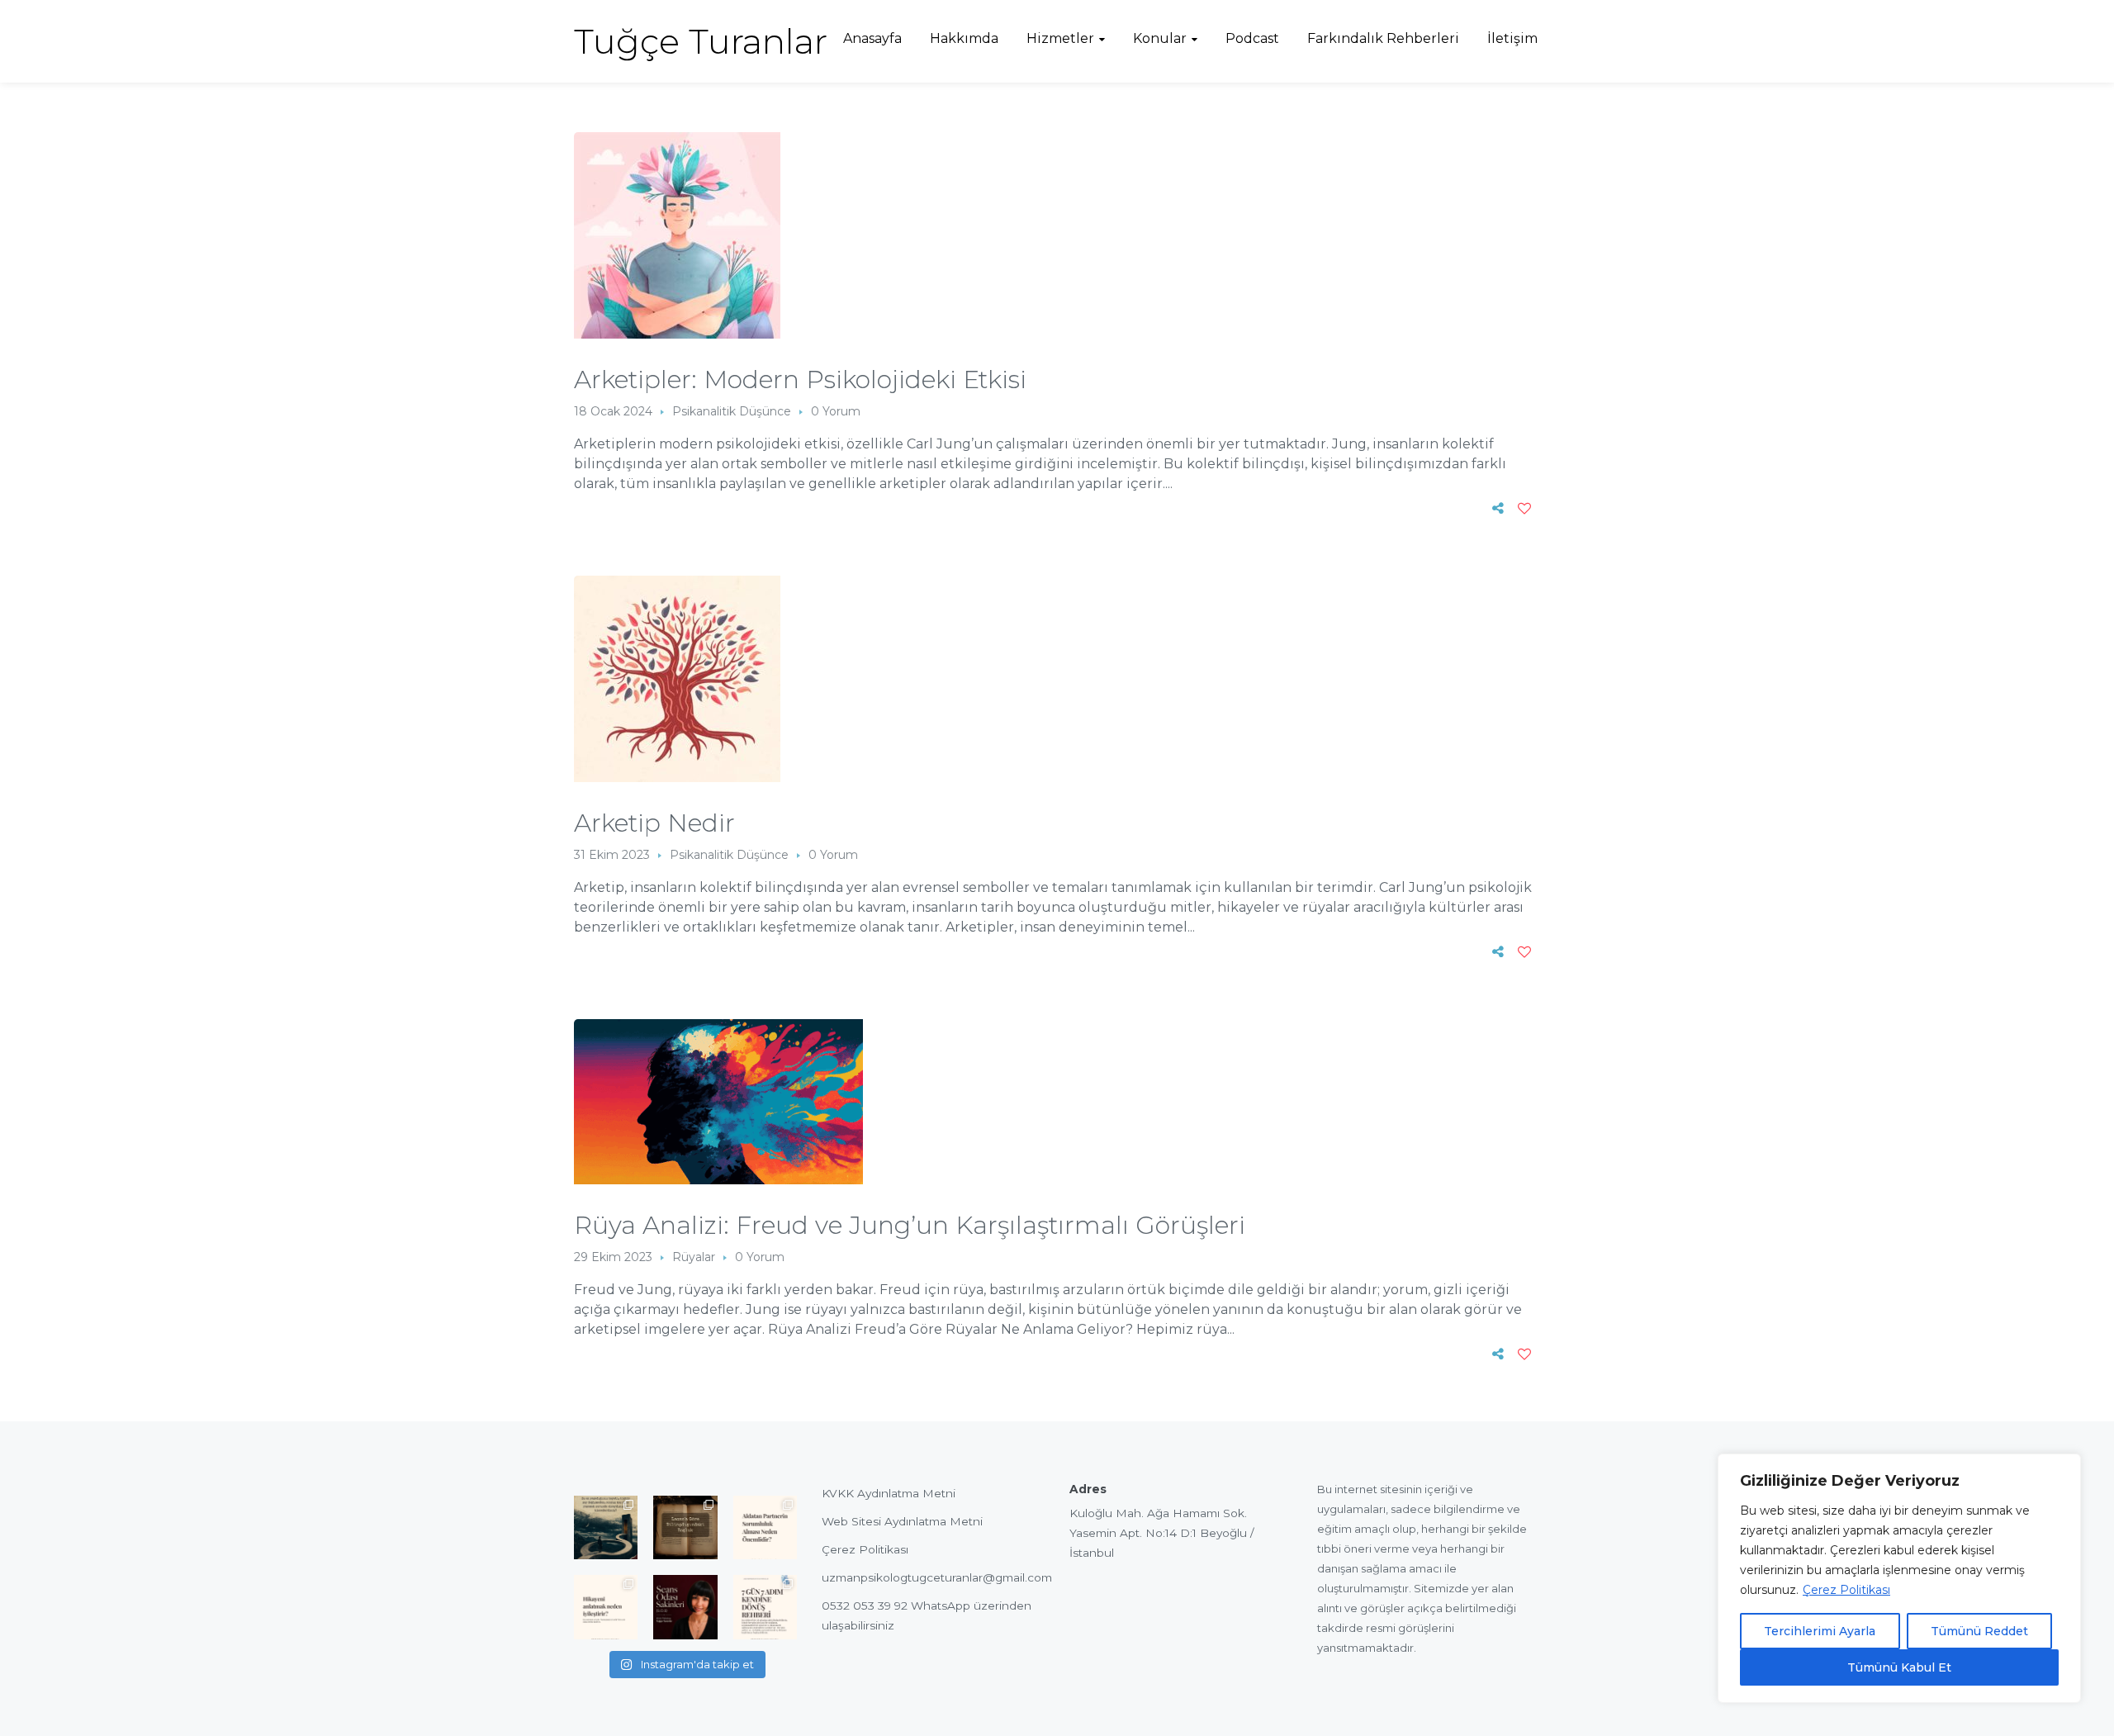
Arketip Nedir (654, 823)
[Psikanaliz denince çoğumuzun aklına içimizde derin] (685, 1527)
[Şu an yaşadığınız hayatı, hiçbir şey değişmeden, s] (606, 1527)
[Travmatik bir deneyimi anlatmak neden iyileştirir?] (606, 1607)
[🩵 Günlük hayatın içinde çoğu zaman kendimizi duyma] (765, 1607)
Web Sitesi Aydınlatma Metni (902, 1521)
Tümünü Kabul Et (1899, 1667)
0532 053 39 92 (865, 1606)
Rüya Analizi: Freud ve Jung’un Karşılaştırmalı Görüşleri (910, 1225)
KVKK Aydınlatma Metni (889, 1493)
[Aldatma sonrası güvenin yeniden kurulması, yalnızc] (765, 1527)
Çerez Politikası (1846, 1590)
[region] (1899, 1578)
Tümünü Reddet (1979, 1631)
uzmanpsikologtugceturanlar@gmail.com (937, 1577)
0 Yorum (836, 411)
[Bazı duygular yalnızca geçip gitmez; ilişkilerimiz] (685, 1607)
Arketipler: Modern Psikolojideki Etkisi (800, 379)
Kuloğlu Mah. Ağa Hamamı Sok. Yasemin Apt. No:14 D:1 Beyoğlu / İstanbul (1162, 1533)
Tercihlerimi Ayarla (1820, 1631)
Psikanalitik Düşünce (732, 411)
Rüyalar (694, 1257)
